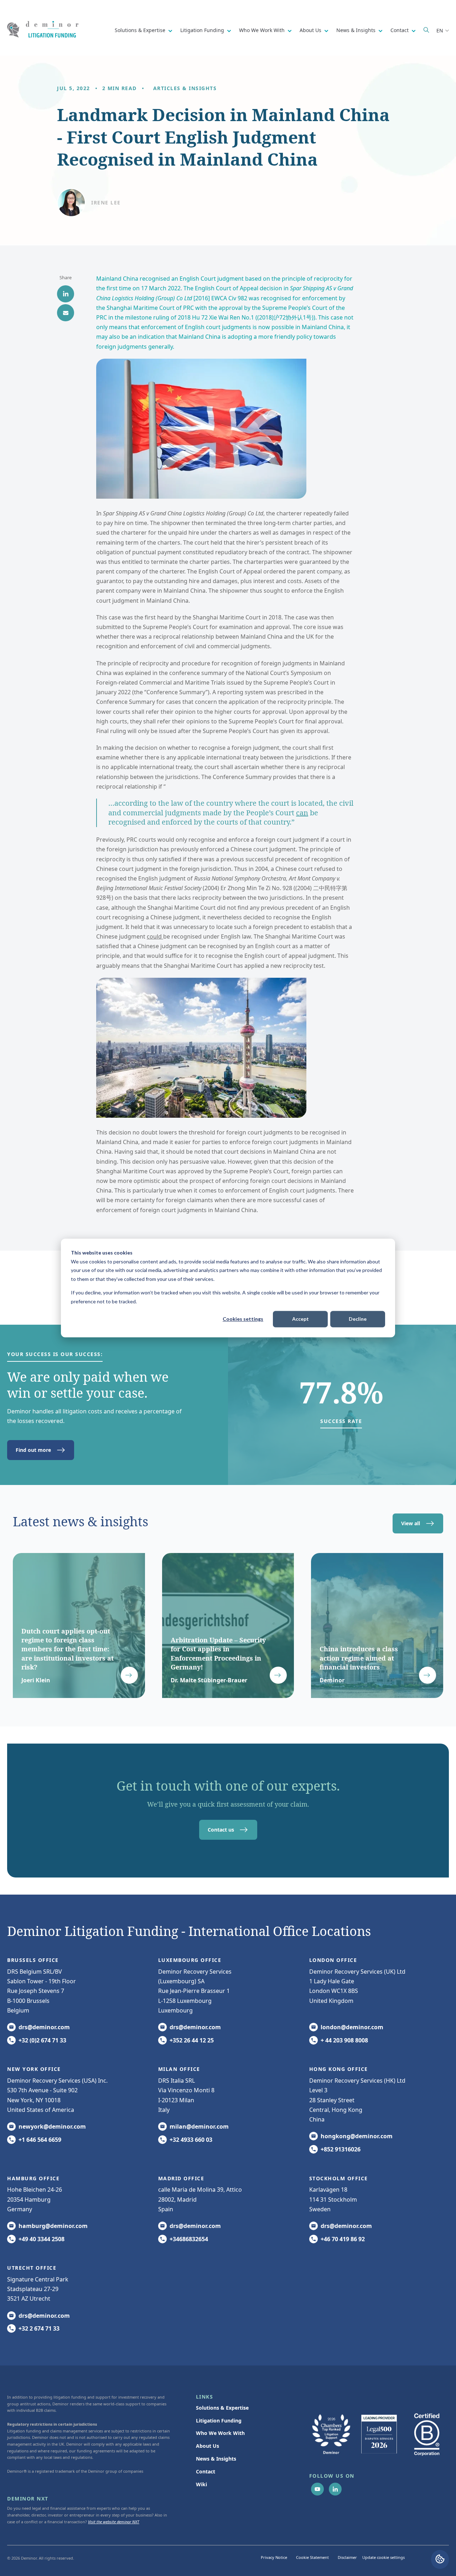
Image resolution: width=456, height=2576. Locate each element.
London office (333, 1960)
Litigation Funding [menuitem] (219, 2421)
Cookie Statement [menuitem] (312, 2557)
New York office (34, 2069)
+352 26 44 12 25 (192, 2040)
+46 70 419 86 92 (343, 2239)
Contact (400, 30)
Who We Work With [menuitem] (220, 2433)
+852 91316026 (341, 2149)
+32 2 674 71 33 (39, 2328)
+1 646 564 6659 (40, 2140)
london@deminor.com (352, 2027)
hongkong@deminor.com (357, 2136)
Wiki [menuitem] (201, 2484)
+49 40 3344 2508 (42, 2239)
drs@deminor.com (44, 2027)
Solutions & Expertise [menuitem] (222, 2408)
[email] (66, 313)
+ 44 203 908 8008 (344, 2040)
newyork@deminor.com (52, 2126)
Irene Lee (106, 202)
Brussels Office (33, 1960)
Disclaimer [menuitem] (347, 2557)
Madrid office (181, 2178)
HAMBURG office (33, 2178)
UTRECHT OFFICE (32, 2268)
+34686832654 (189, 2239)
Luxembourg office (190, 1960)
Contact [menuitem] (206, 2471)
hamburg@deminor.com (53, 2226)
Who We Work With (263, 30)
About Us (311, 30)
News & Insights (357, 30)
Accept (300, 1319)
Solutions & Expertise (141, 30)
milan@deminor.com (199, 2126)
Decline (358, 1319)
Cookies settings (243, 1319)
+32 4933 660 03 (191, 2140)
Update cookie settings (384, 2557)
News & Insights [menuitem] (216, 2459)
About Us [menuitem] (208, 2446)
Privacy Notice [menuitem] (274, 2557)
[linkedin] (66, 294)
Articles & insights (185, 88)
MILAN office (179, 2069)
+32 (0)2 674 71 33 (42, 2040)
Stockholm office (339, 2178)
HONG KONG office (339, 2069)
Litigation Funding (203, 30)
